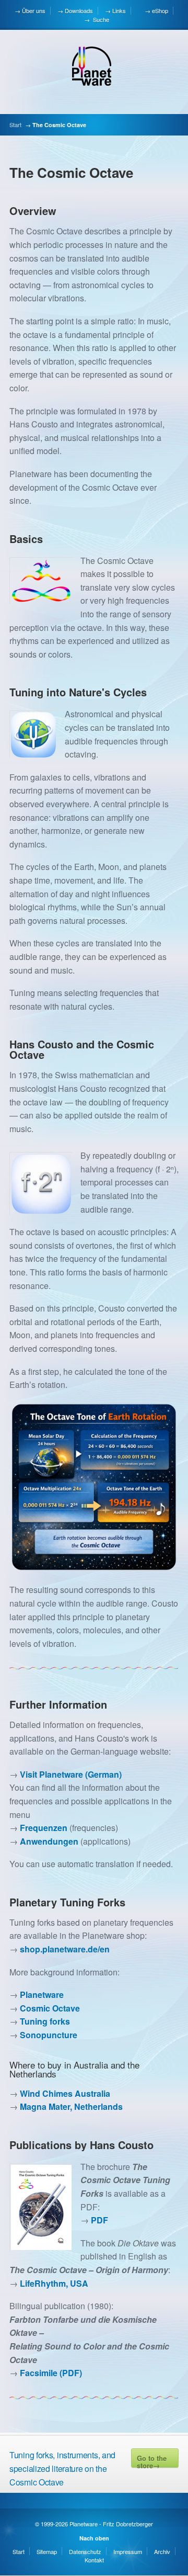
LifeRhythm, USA (54, 2283)
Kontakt (94, 2560)
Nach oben (94, 2538)
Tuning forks (45, 2021)
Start (15, 125)
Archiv (162, 2551)
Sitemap (47, 2551)
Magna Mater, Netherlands (71, 2106)
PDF (99, 2220)
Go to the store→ (152, 2460)
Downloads (79, 10)
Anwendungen (49, 1841)
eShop (160, 10)
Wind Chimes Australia (65, 2093)
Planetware (42, 1995)
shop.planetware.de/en (65, 1949)
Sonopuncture (49, 2035)
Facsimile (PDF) (51, 2373)
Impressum (128, 2551)
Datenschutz (85, 2551)
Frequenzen (44, 1828)
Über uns (34, 10)
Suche (100, 19)
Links (119, 10)
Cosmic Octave (50, 2008)
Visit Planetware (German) (71, 1774)
